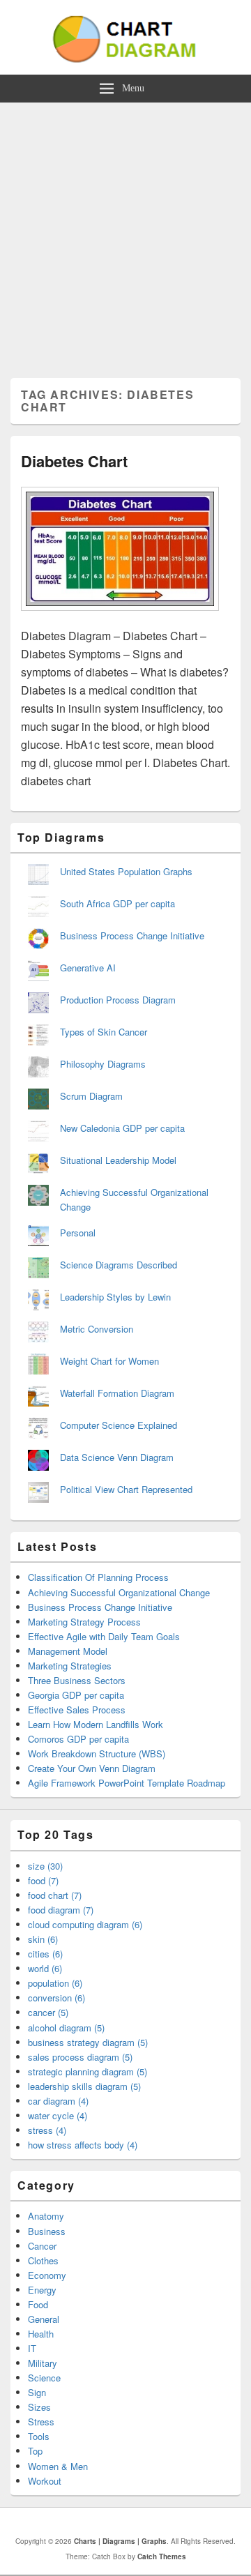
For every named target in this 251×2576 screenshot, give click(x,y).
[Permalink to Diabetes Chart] (120, 618)
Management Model (68, 1651)
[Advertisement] (125, 235)
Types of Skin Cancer (104, 1032)
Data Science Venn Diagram (117, 1457)
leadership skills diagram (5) (84, 2086)
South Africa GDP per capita (117, 903)
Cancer (42, 2246)
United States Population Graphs (126, 871)
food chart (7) (55, 1895)
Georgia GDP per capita (76, 1695)
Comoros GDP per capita (78, 1739)
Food (38, 2304)
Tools (39, 2436)
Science (44, 2378)
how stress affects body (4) (83, 2145)
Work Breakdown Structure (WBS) (97, 1753)
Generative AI (88, 968)
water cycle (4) (58, 2115)
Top (35, 2451)
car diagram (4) (58, 2101)
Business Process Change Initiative (132, 935)
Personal (78, 1233)
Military (43, 2363)
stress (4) (47, 2130)
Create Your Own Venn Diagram (92, 1768)
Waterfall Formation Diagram (117, 1393)
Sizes (39, 2407)
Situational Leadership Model (118, 1160)
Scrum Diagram (91, 1096)
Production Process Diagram (118, 1000)
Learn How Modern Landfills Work (96, 1724)
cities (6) (45, 1954)
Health (41, 2334)
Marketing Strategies (70, 1666)
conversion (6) (56, 1998)
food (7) (43, 1880)
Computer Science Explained (119, 1425)
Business (47, 2231)
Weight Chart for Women (109, 1361)
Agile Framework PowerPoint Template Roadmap (127, 1783)
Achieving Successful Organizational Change (119, 1592)
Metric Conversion (97, 1329)
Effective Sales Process (77, 1710)
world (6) (45, 1968)
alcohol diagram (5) (66, 2028)
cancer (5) (48, 2012)
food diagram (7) (61, 1910)
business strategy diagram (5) (88, 2042)
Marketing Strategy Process (84, 1622)
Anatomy (46, 2216)
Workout (45, 2481)
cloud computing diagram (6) (85, 1924)
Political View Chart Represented (126, 1489)
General (44, 2319)
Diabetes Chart (74, 461)
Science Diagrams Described (119, 1265)
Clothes (43, 2260)
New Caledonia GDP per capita (122, 1128)
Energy (42, 2290)
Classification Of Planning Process (98, 1577)
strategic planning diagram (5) (88, 2071)
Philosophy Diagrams (103, 1064)
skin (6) (43, 1939)
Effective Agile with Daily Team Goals (104, 1636)
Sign (37, 2392)
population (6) (55, 1983)
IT (32, 2348)
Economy (47, 2275)
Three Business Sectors (77, 1680)
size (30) (45, 1866)
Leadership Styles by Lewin (115, 1297)
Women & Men (58, 2466)
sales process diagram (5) (80, 2057)
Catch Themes (162, 2556)
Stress (41, 2422)
